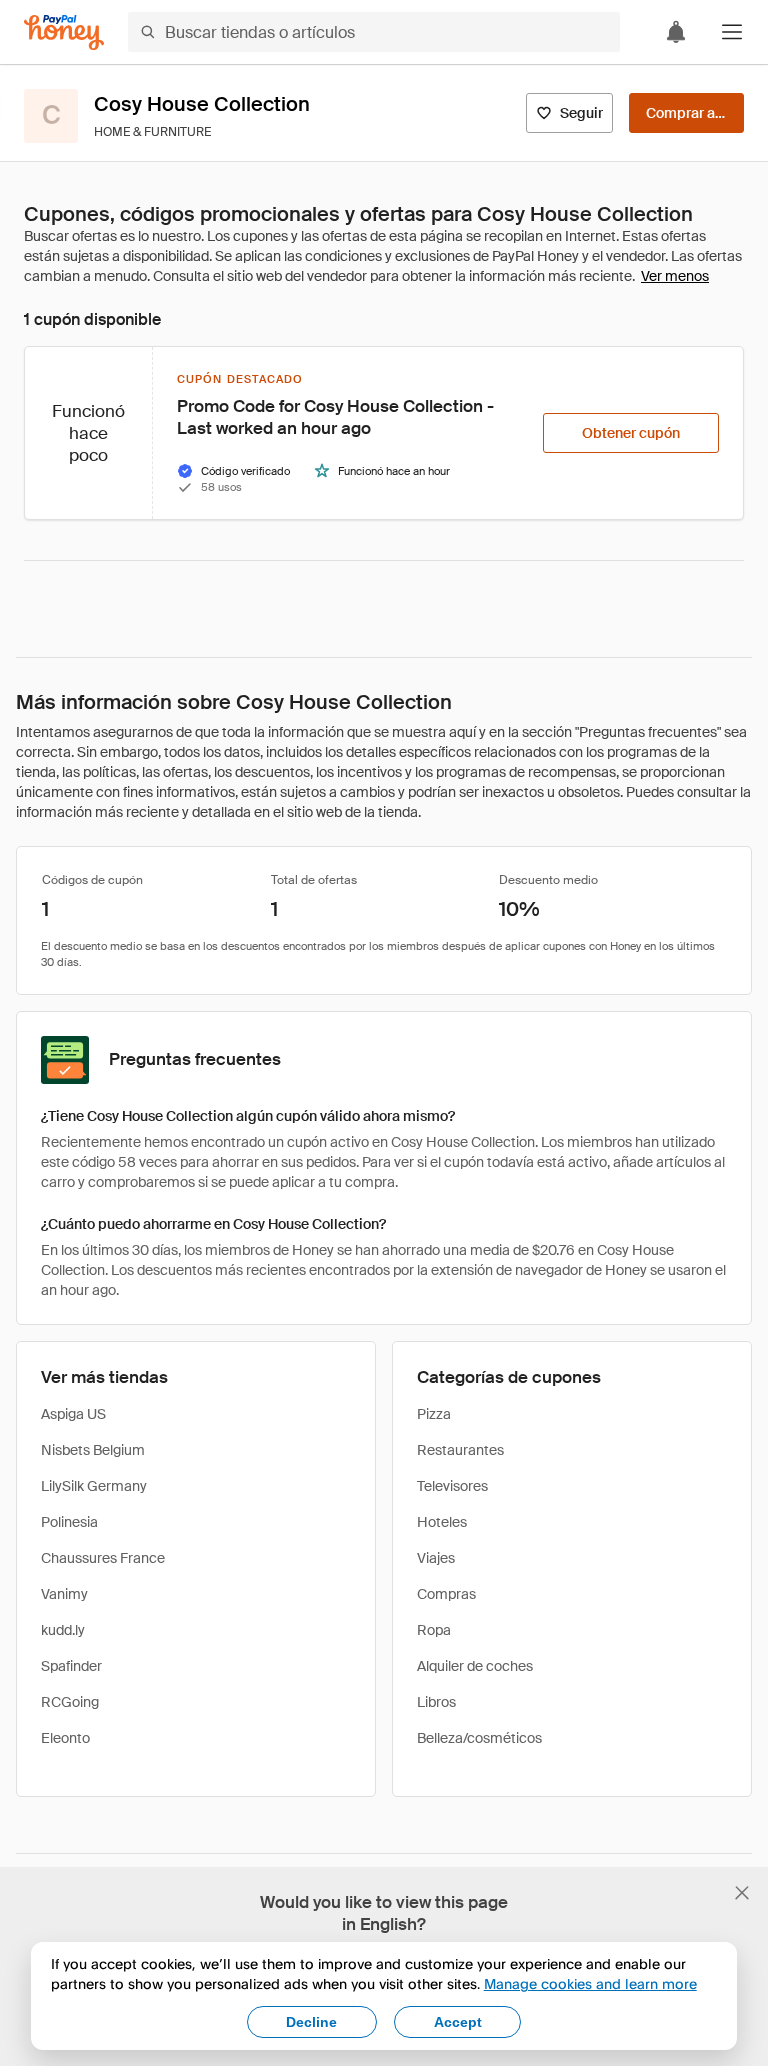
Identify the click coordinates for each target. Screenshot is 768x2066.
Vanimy (64, 1594)
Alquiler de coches (475, 1666)
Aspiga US (73, 1414)
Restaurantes (460, 1450)
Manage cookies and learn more (590, 1983)
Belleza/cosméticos (479, 1738)
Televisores (452, 1486)
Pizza (434, 1414)
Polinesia (69, 1522)
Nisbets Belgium (93, 1450)
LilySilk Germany (94, 1486)
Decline (311, 2022)
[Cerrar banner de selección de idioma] (742, 1893)
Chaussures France (103, 1558)
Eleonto (65, 1738)
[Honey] (64, 32)
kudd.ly (63, 1630)
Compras (446, 1594)
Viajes (436, 1558)
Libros (436, 1702)
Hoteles (442, 1522)
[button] (732, 32)
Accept (458, 2022)
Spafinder (71, 1666)
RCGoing (70, 1702)
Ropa (434, 1630)
